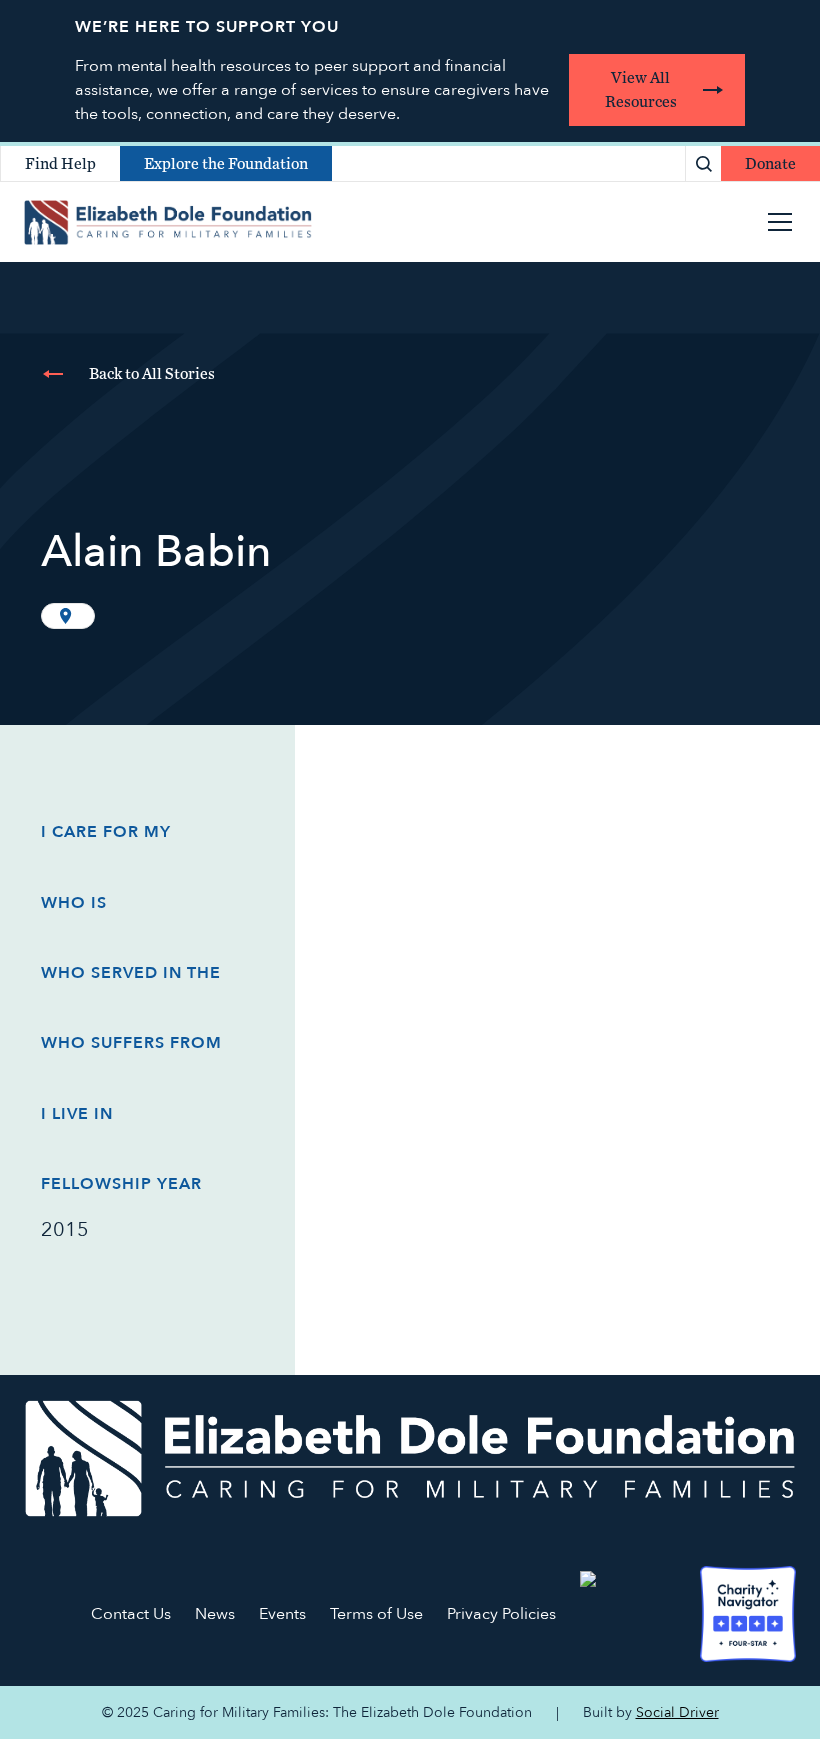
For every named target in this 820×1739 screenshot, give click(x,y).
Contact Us (131, 1614)
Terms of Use (376, 1614)
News (215, 1614)
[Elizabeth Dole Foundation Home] (410, 1458)
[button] (776, 222)
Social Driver (677, 1712)
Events (282, 1614)
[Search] (703, 163)
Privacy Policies (501, 1614)
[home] (168, 222)
